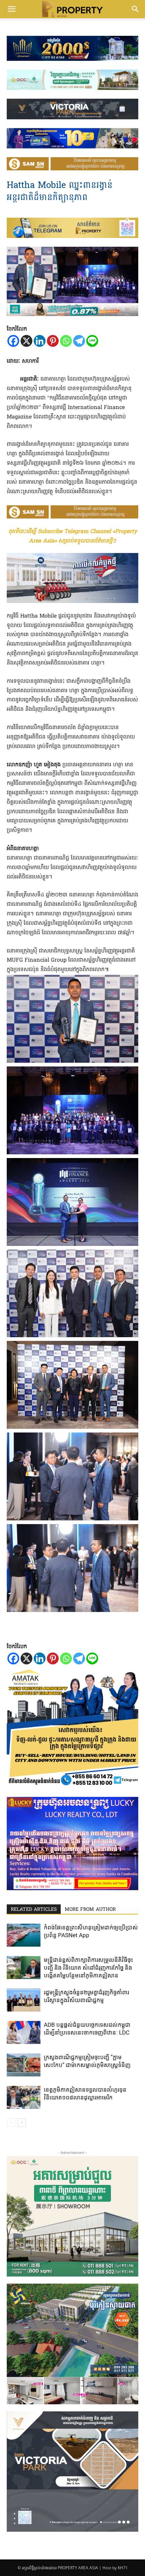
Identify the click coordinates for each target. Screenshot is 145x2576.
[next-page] (22, 2123)
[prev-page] (11, 2123)
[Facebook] (13, 341)
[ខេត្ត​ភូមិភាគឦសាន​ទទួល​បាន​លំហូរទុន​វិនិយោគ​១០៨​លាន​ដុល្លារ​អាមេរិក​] (24, 2098)
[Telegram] (79, 341)
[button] (11, 9)
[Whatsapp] (66, 341)
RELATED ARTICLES (34, 1910)
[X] (26, 341)
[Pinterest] (53, 341)
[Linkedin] (40, 341)
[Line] (92, 341)
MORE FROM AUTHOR (90, 1910)
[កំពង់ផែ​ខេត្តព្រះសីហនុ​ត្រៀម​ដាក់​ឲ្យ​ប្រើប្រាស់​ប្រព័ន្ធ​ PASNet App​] (24, 1935)
